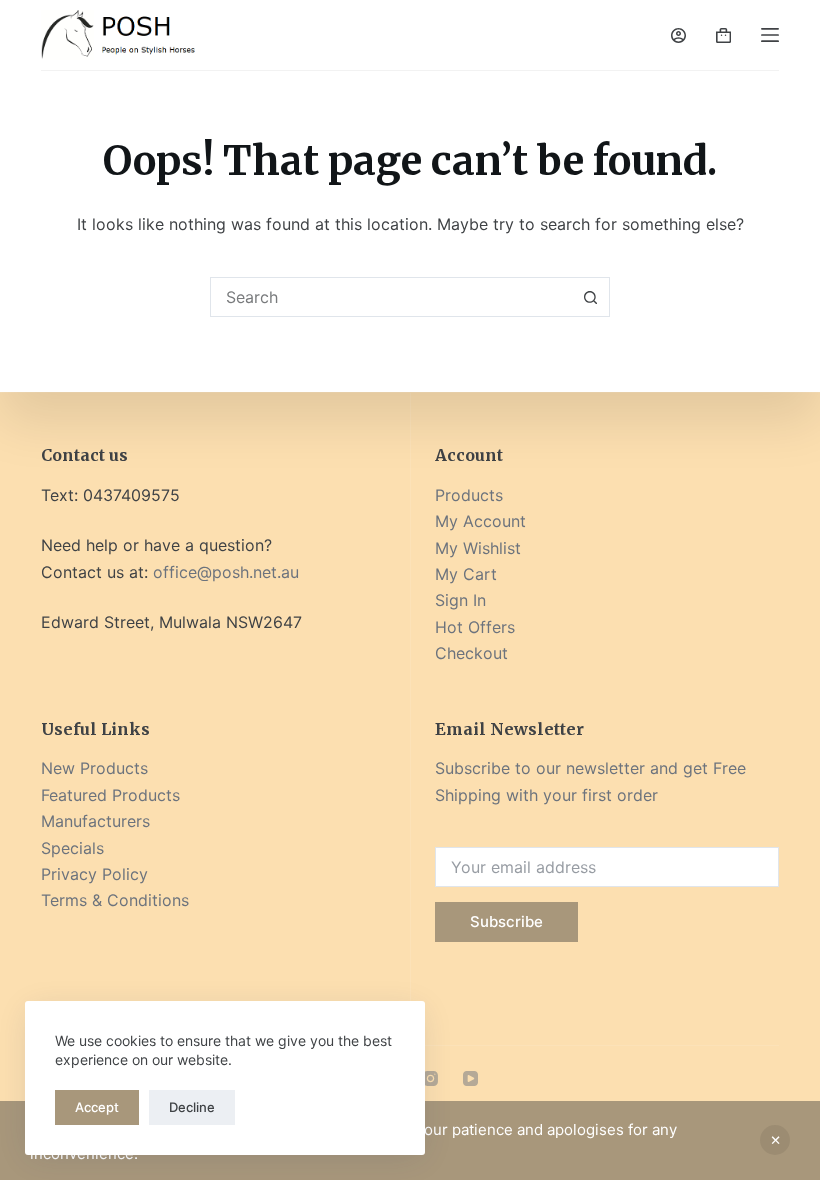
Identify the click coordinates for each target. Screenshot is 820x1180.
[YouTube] (470, 1078)
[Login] (678, 35)
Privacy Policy (94, 874)
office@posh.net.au (226, 572)
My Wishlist (478, 548)
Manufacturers (95, 821)
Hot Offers (475, 627)
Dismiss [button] (775, 1140)
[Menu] (770, 35)
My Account (480, 521)
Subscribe (506, 921)
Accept (97, 1107)
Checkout (471, 653)
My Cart (466, 574)
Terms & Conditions (115, 900)
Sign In (460, 600)
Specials (72, 848)
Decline (192, 1107)
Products (469, 495)
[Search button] (590, 297)
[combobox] (391, 297)
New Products (94, 768)
